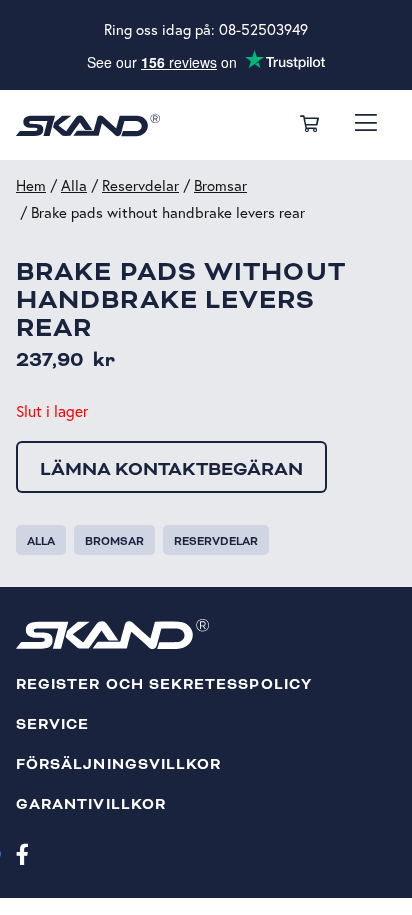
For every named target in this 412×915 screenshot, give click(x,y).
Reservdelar (140, 185)
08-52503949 (263, 29)
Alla (74, 185)
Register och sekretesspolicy (164, 684)
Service (52, 724)
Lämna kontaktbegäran (171, 469)
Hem (31, 185)
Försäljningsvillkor (118, 764)
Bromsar (220, 185)
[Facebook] (22, 853)
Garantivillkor (91, 804)
